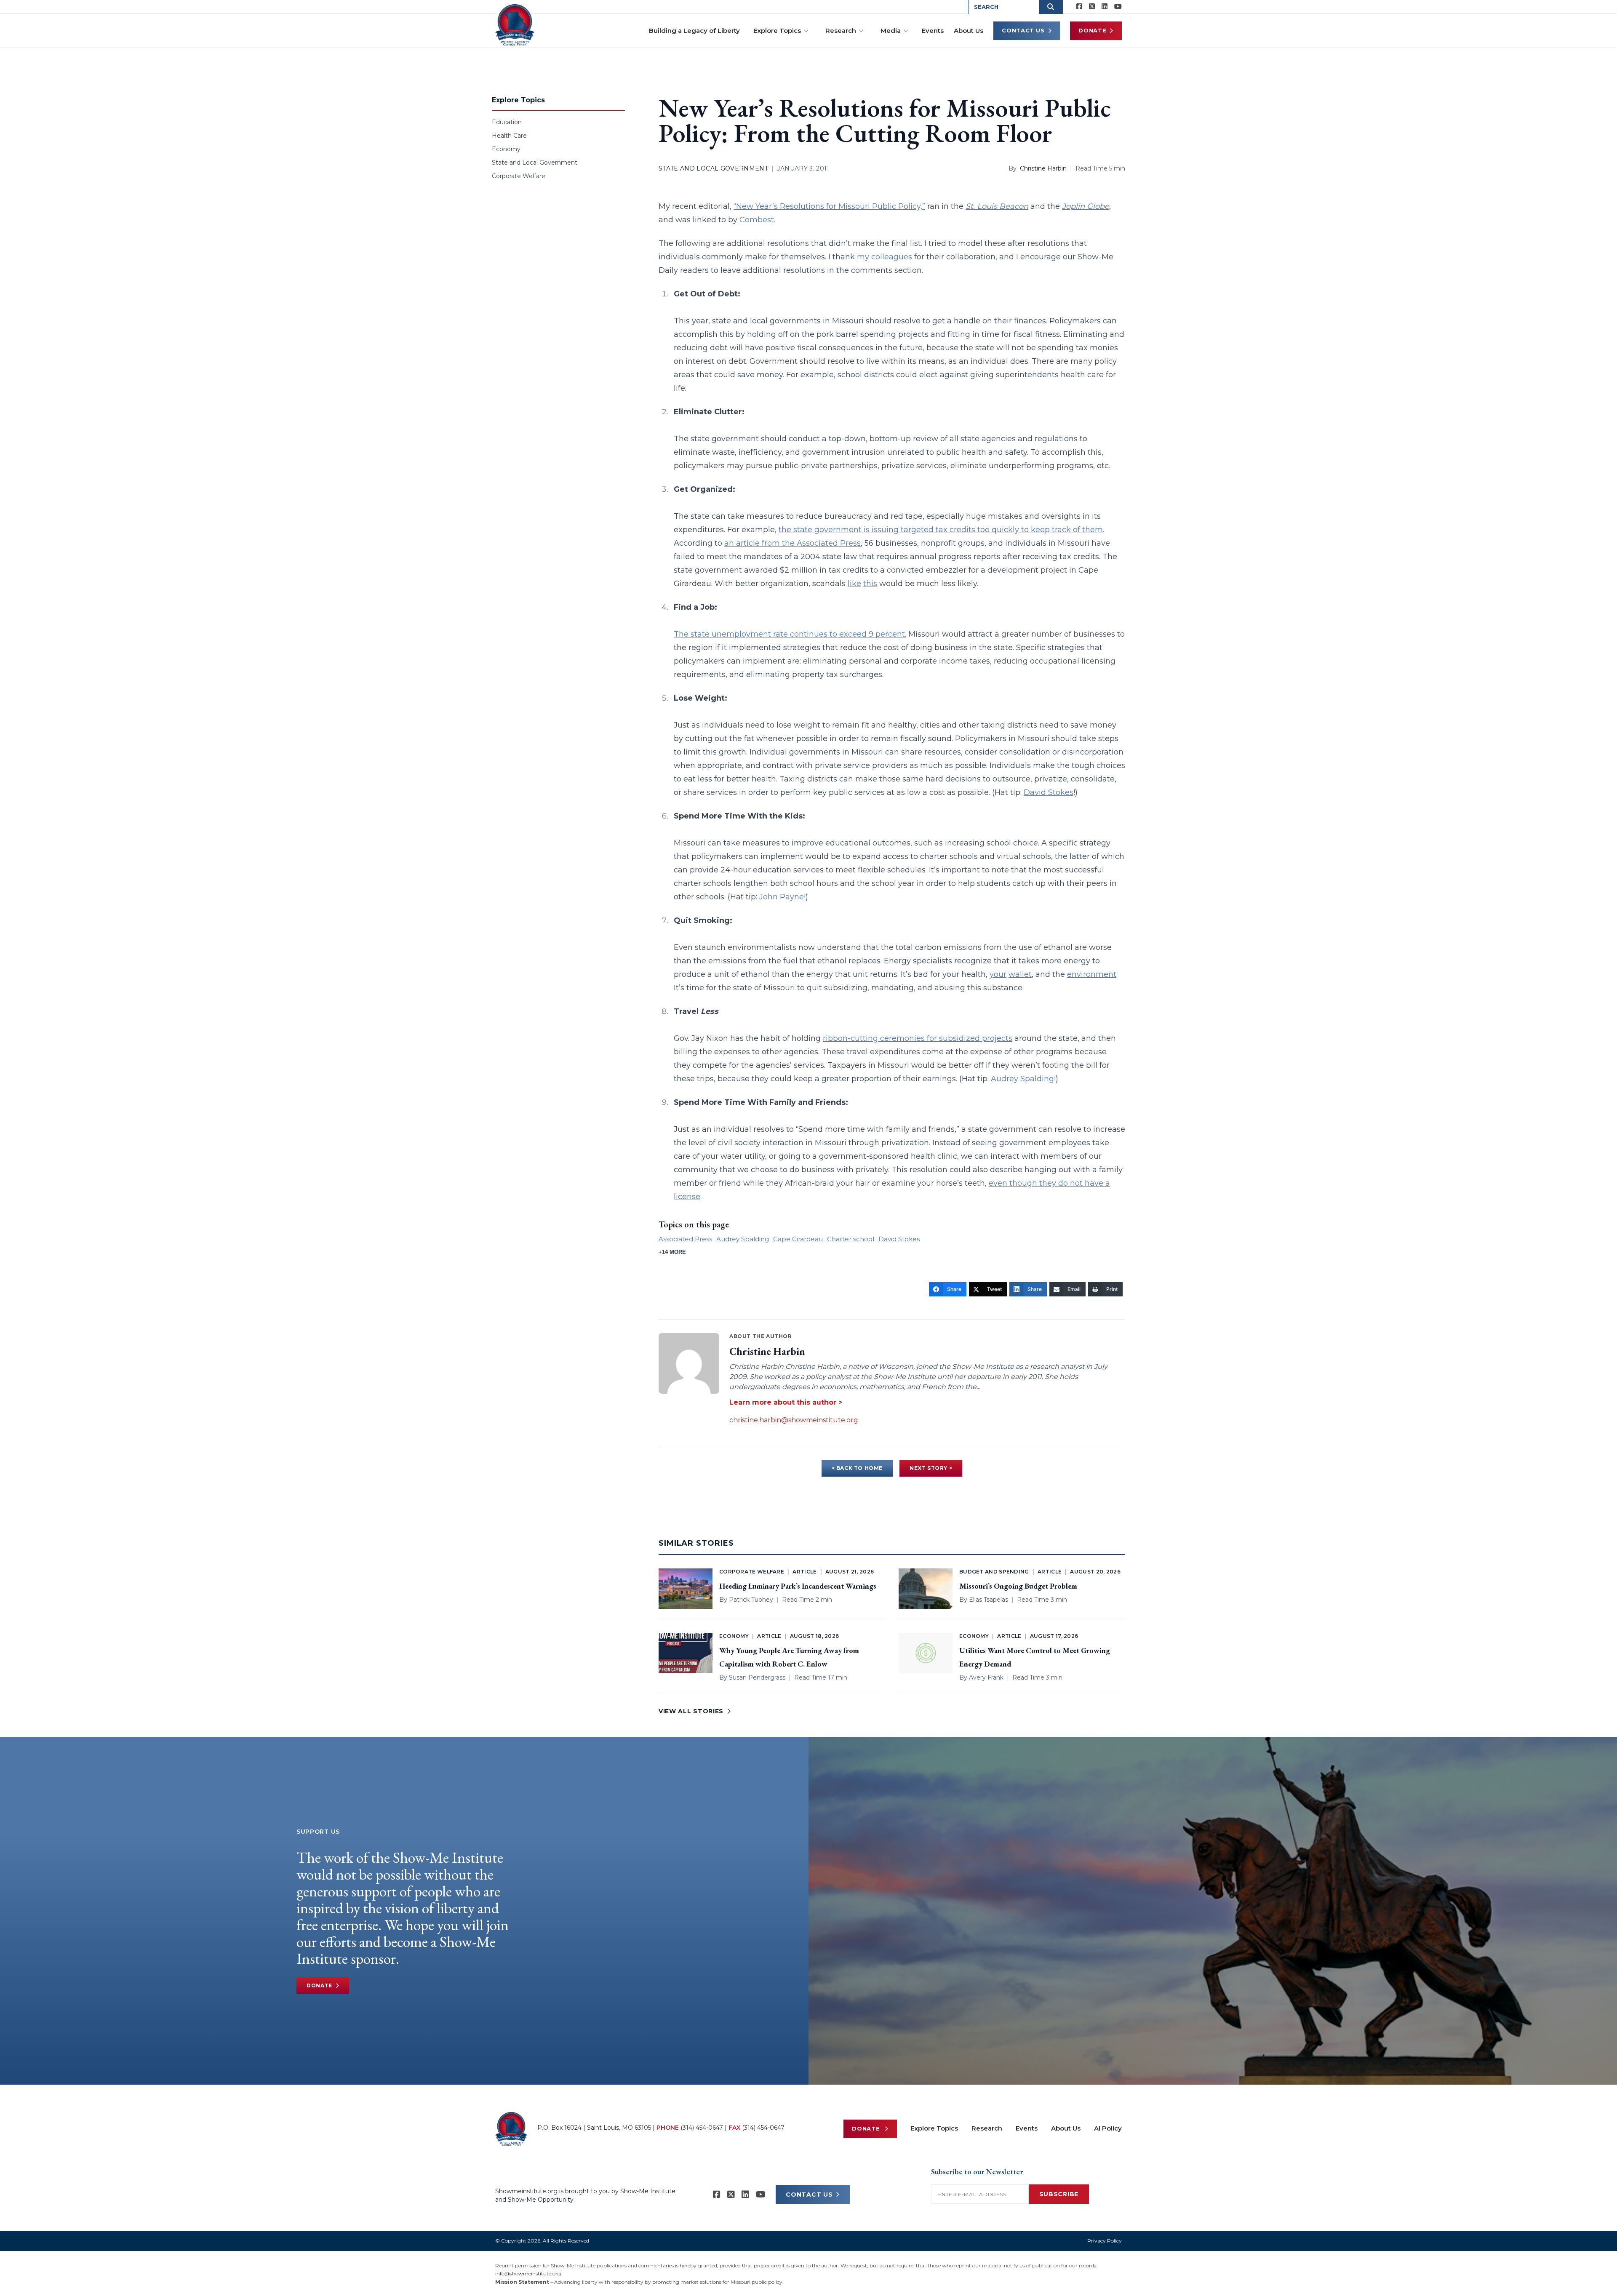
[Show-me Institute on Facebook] (1079, 7)
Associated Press (685, 1239)
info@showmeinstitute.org (528, 2273)
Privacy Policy (1105, 2241)
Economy (506, 149)
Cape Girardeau (798, 1239)
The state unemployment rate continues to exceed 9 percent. (790, 634)
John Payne (782, 897)
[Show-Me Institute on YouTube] (1118, 7)
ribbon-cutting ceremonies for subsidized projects (918, 1038)
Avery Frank (986, 1677)
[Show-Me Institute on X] (1092, 7)
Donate (1092, 30)
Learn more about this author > (786, 1402)
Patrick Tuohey (751, 1600)
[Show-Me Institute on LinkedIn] (1105, 7)
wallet (1020, 974)
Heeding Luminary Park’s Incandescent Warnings (798, 1586)
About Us (969, 31)
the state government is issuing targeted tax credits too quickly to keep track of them (941, 530)
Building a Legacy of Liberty (694, 31)
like (854, 584)
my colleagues (885, 257)
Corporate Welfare (519, 176)
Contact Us (1023, 30)
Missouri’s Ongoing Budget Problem (1018, 1586)
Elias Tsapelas (989, 1600)
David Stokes (1049, 792)
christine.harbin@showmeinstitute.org (794, 1420)
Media (891, 31)
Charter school (851, 1239)
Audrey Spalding (1022, 1079)
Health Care (509, 136)
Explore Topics (777, 31)
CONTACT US (809, 2195)
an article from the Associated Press (792, 543)
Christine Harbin (1043, 168)
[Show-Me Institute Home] (515, 25)
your (998, 974)
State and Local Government (535, 163)
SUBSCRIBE (1059, 2194)
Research (841, 31)
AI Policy (1108, 2128)
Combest (757, 220)
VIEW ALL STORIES (691, 1711)
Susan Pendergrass (757, 1677)
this (870, 584)
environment (1092, 974)
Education (507, 122)
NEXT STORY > (931, 1468)
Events (933, 31)
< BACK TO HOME (857, 1468)
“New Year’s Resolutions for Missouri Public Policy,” (829, 206)
